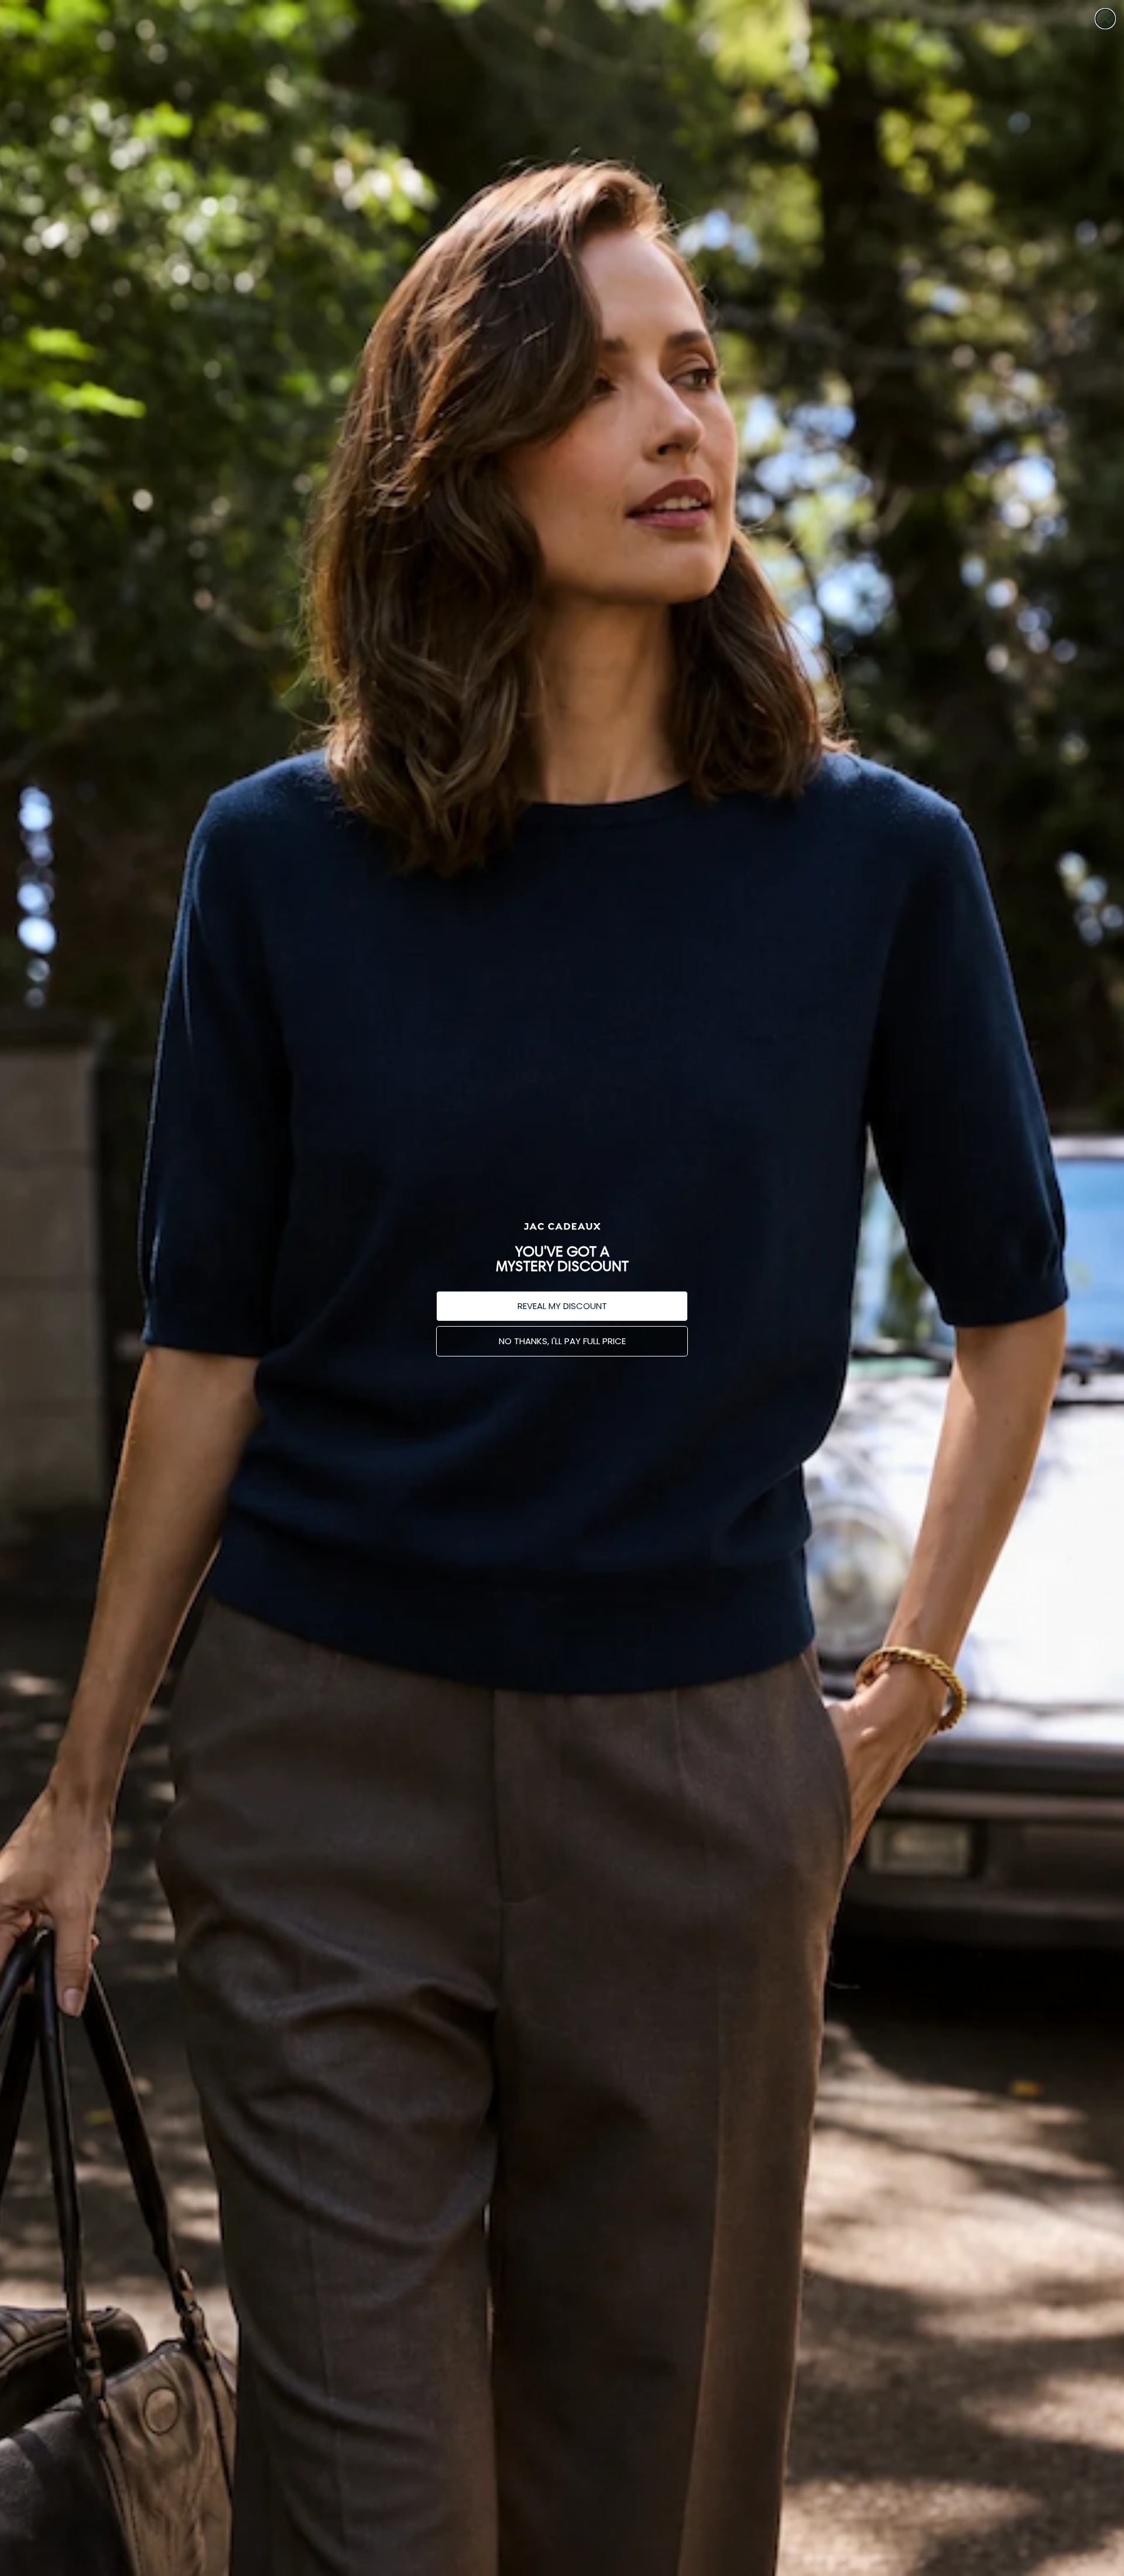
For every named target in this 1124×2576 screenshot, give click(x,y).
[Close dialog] (1105, 19)
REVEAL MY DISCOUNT (562, 1306)
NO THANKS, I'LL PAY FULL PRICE (562, 1341)
